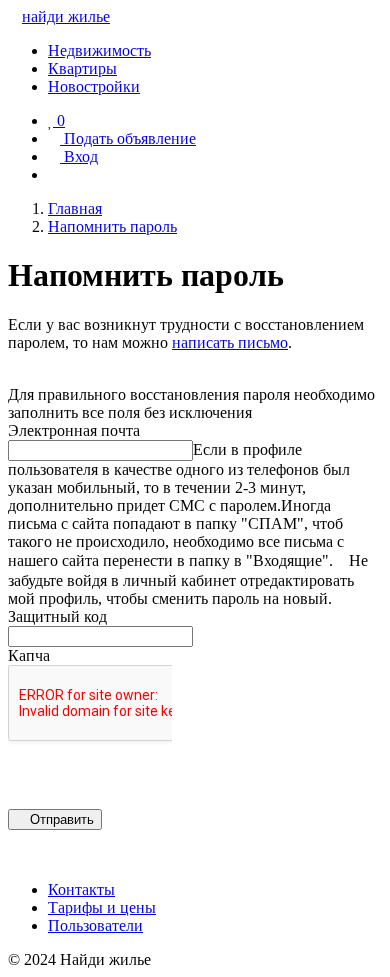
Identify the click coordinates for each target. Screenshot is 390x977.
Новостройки (94, 86)
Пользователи (95, 925)
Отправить (60, 819)
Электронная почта (74, 430)
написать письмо (230, 342)
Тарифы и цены (102, 907)
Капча (29, 655)
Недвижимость (99, 50)
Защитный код (57, 616)
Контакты (81, 889)
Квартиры (82, 68)
